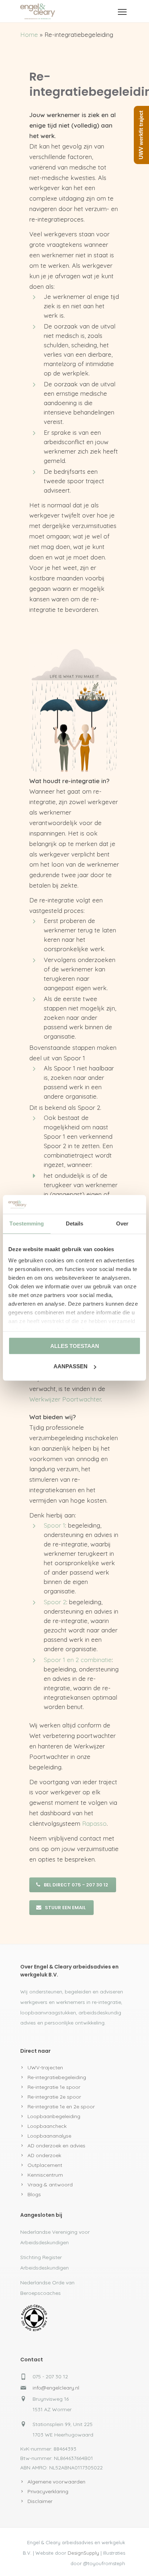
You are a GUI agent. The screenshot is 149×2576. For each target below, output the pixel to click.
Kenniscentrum (45, 2175)
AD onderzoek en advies (56, 2146)
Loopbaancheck (47, 2126)
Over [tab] (122, 1223)
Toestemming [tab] (27, 1223)
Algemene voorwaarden (56, 2482)
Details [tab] (75, 1223)
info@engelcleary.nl (56, 2388)
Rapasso (94, 1823)
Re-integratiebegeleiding (57, 2077)
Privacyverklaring (48, 2491)
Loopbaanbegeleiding (54, 2116)
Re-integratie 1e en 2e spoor (61, 2107)
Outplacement (45, 2165)
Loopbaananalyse (49, 2136)
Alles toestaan (75, 1346)
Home (29, 35)
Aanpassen (71, 1366)
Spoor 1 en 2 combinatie (78, 1660)
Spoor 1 (54, 1525)
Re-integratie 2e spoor (54, 2097)
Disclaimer (40, 2501)
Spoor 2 (55, 1602)
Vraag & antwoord (50, 2185)
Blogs (34, 2194)
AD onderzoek (44, 2155)
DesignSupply (83, 2553)
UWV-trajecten (45, 2068)
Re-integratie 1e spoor (54, 2087)
